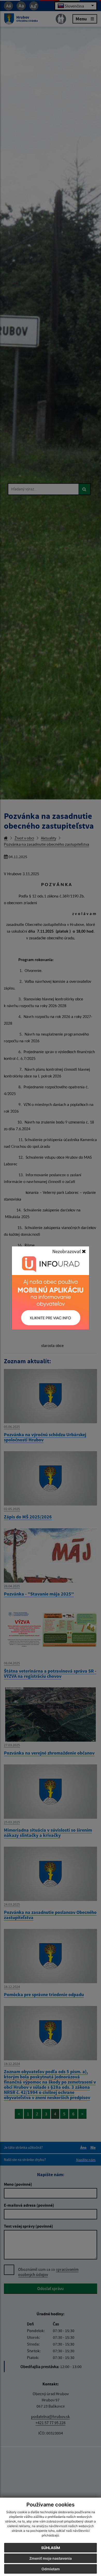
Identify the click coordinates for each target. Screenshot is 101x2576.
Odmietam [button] (51, 2569)
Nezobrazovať (67, 1251)
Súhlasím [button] (51, 2548)
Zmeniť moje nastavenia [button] (51, 2558)
